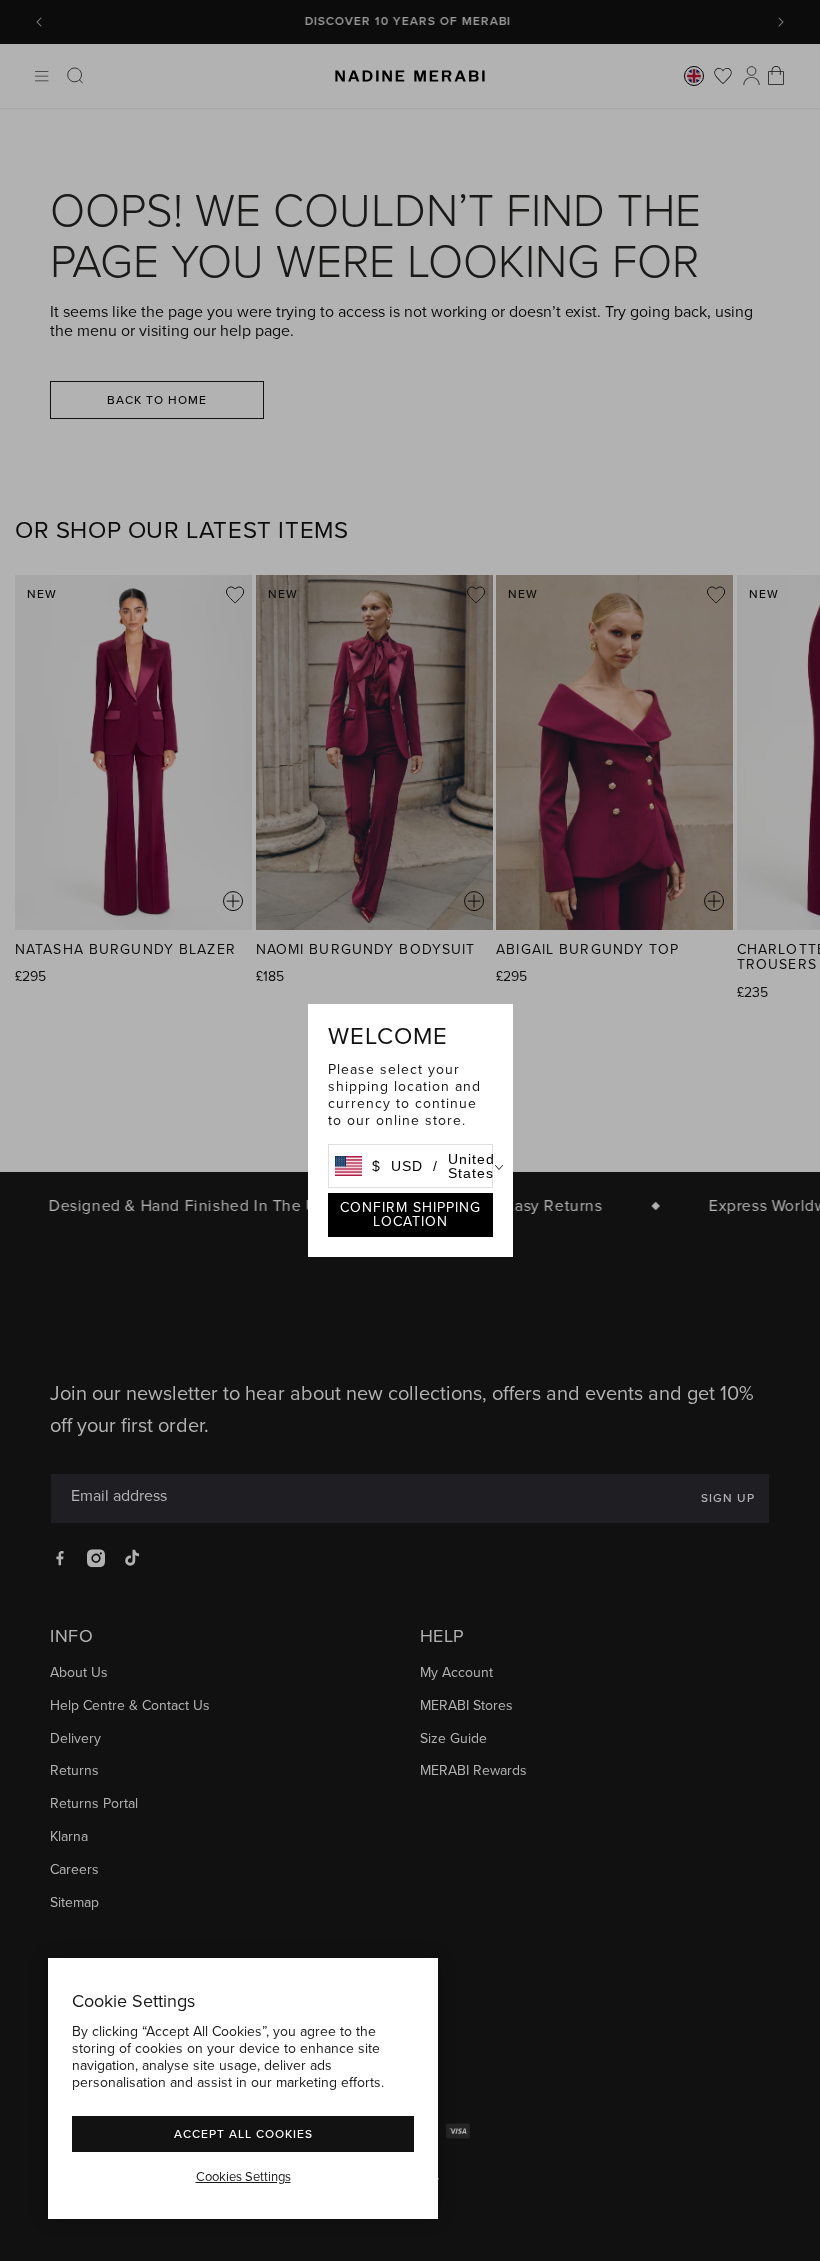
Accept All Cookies (243, 2133)
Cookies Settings (243, 2177)
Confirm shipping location (410, 1214)
